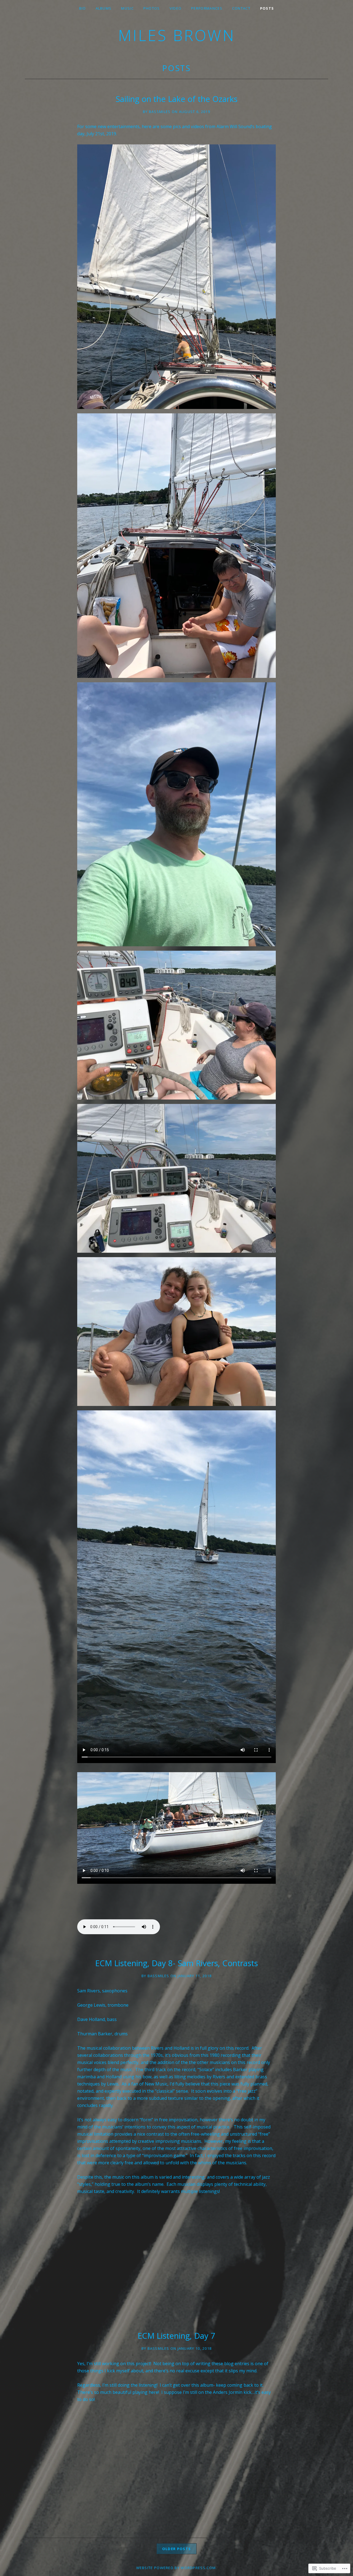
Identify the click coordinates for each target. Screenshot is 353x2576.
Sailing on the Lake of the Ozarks (176, 99)
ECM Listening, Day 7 (176, 2336)
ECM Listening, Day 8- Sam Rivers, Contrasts (176, 1963)
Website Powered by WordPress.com (176, 2568)
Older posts (176, 2549)
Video (176, 8)
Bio (83, 8)
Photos (152, 8)
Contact (241, 8)
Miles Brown (177, 35)
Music (127, 8)
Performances (207, 8)
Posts (267, 8)
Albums (104, 8)
